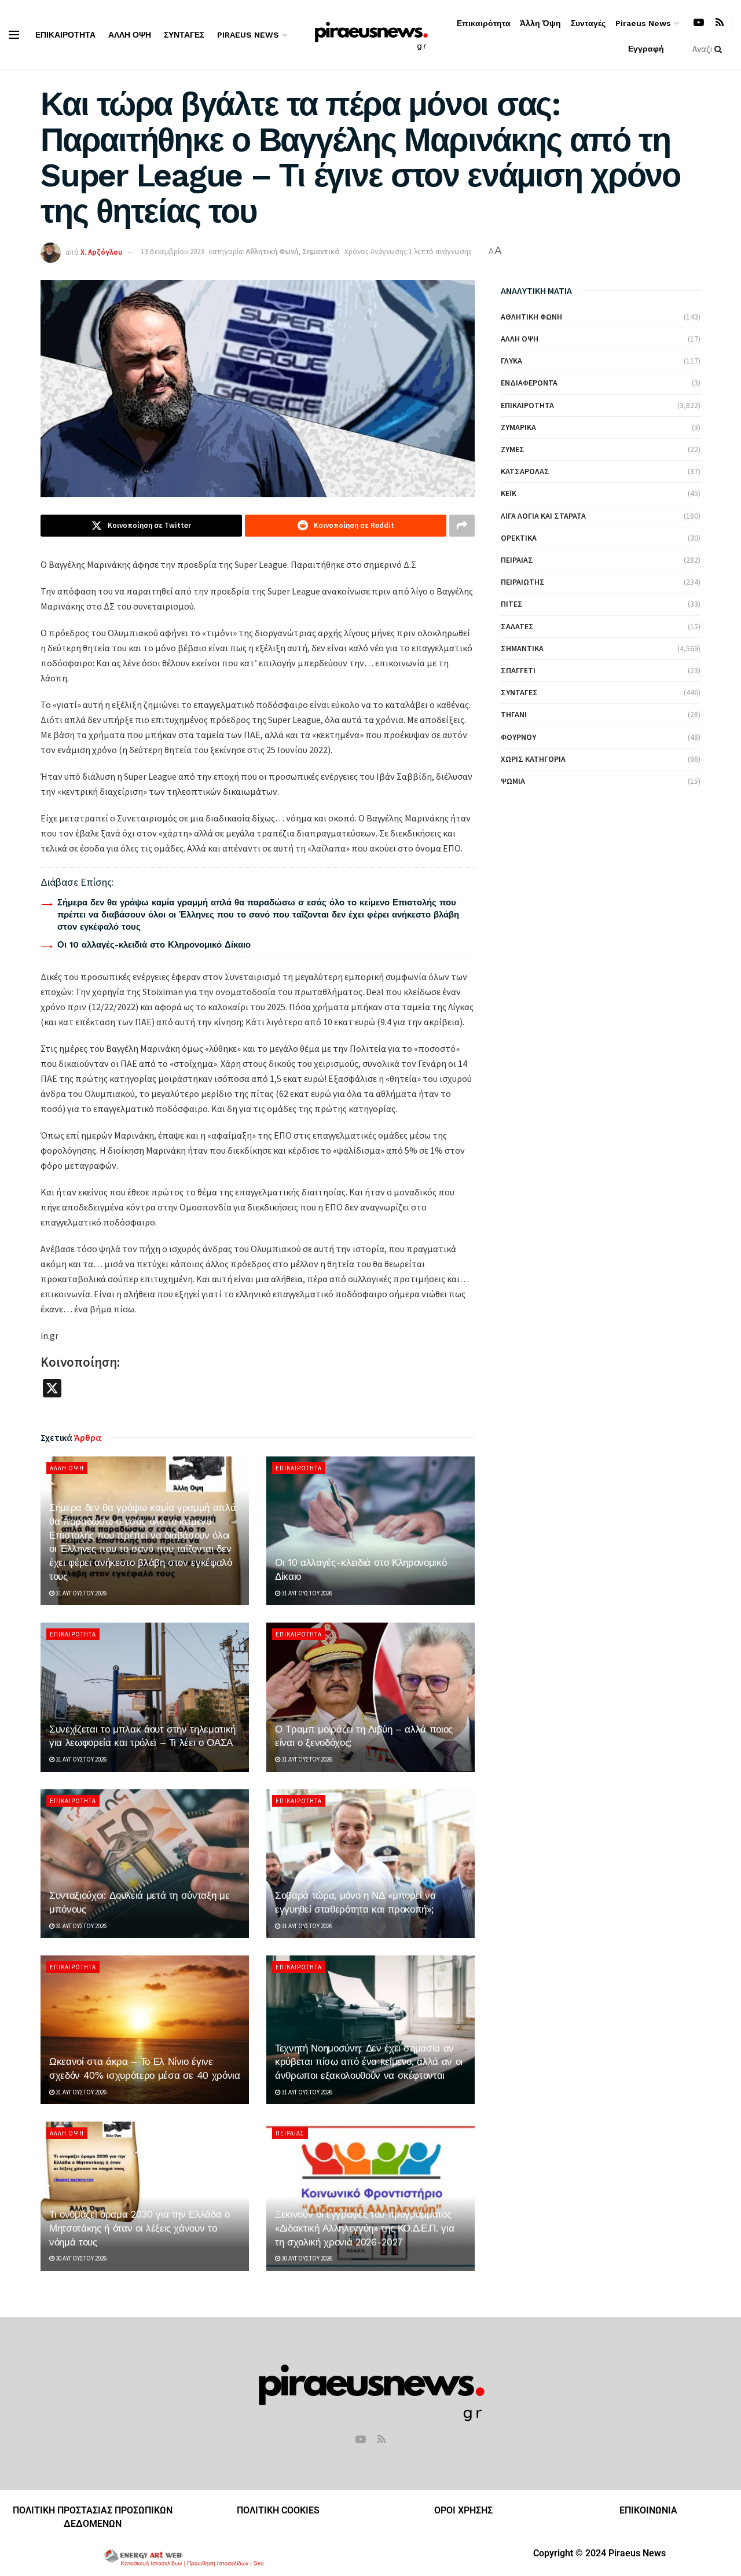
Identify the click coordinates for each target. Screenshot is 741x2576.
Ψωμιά (513, 781)
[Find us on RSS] (720, 23)
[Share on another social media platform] (462, 526)
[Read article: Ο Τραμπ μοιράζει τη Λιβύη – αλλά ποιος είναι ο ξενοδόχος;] (370, 1697)
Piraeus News (248, 35)
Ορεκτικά (519, 538)
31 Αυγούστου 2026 (80, 1593)
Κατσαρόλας (525, 471)
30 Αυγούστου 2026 (80, 2258)
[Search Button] (720, 49)
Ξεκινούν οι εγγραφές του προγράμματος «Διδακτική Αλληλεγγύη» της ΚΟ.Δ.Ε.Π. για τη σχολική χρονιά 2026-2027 (364, 2228)
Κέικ (509, 493)
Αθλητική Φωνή (272, 252)
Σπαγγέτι (518, 670)
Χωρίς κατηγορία (533, 759)
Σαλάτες (517, 626)
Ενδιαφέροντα (529, 383)
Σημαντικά (321, 252)
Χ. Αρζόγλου (101, 252)
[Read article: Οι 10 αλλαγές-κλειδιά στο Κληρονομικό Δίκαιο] (370, 1531)
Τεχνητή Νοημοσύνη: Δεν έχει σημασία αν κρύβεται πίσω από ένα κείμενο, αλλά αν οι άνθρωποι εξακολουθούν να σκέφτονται (369, 2062)
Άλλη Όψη (130, 35)
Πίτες (512, 604)
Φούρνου (518, 737)
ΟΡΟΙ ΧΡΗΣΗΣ (463, 2510)
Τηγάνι (514, 714)
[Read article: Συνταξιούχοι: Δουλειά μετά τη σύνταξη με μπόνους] (145, 1864)
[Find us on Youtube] (699, 23)
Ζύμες (513, 449)
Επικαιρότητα (65, 35)
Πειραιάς (290, 2133)
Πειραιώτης (523, 582)
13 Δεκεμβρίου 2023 (172, 252)
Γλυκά (511, 361)
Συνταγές (184, 35)
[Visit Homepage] (371, 34)
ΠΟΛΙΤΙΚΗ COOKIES (278, 2510)
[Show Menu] (14, 35)
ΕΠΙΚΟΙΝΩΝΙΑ (648, 2510)
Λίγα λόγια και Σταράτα (543, 516)
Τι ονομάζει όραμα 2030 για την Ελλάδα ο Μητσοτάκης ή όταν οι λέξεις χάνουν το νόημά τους (140, 2228)
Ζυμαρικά (518, 427)
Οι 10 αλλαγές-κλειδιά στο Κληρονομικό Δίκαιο (154, 945)
